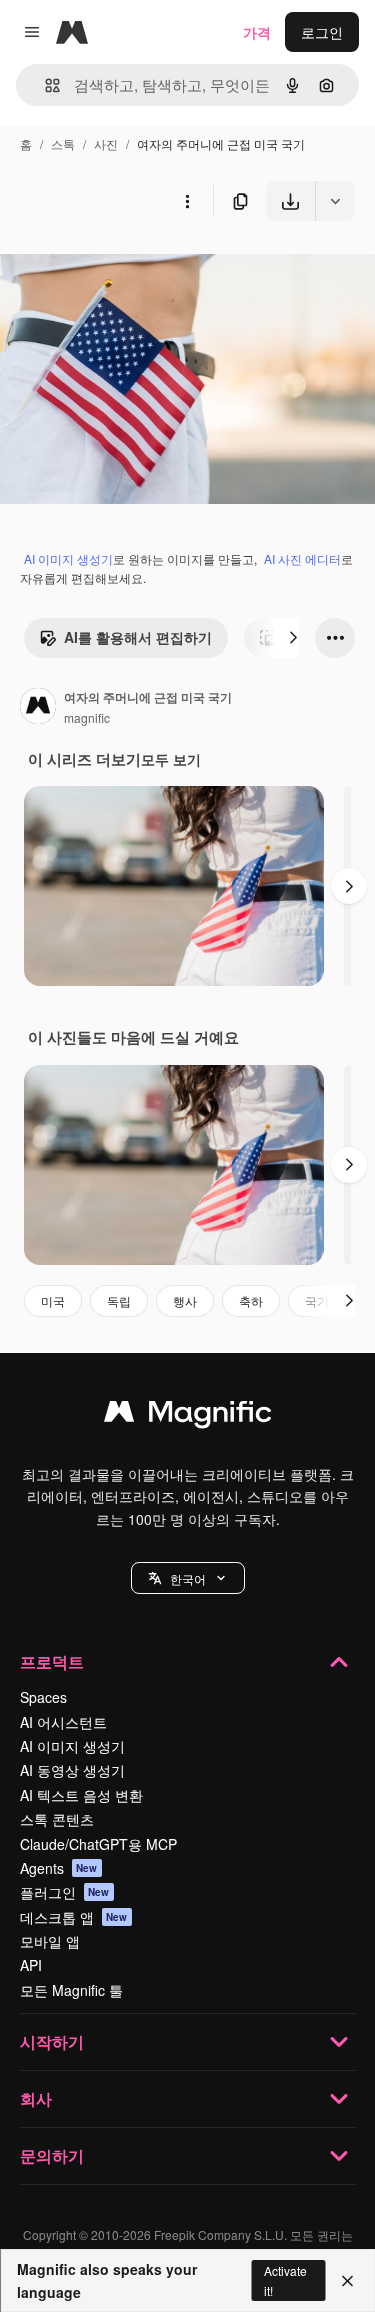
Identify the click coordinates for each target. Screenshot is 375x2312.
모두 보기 (171, 759)
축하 (251, 1300)
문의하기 (52, 2155)
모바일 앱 (50, 1941)
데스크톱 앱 (74, 1917)
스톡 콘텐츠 (57, 1819)
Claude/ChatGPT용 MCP (98, 1844)
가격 (257, 32)
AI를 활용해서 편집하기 (138, 637)
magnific (87, 717)
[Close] (347, 2281)
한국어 (188, 1578)
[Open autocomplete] (44, 85)
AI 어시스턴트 (63, 1722)
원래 (115, 267)
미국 (53, 1300)
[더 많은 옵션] (187, 201)
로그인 (322, 32)
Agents (59, 1868)
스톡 (63, 143)
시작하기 (52, 2041)
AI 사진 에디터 (302, 558)
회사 (36, 2098)
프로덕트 (52, 1661)
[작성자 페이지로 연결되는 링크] (38, 708)
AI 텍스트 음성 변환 (81, 1795)
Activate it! (285, 2280)
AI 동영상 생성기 (72, 1770)
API (31, 1965)
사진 (106, 143)
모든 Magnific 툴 (71, 1990)
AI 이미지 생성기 (68, 558)
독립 (119, 1300)
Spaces (43, 1697)
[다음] (293, 638)
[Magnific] (188, 1416)
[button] (188, 1578)
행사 (185, 1300)
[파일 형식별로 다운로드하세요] (335, 201)
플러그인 (65, 1892)
